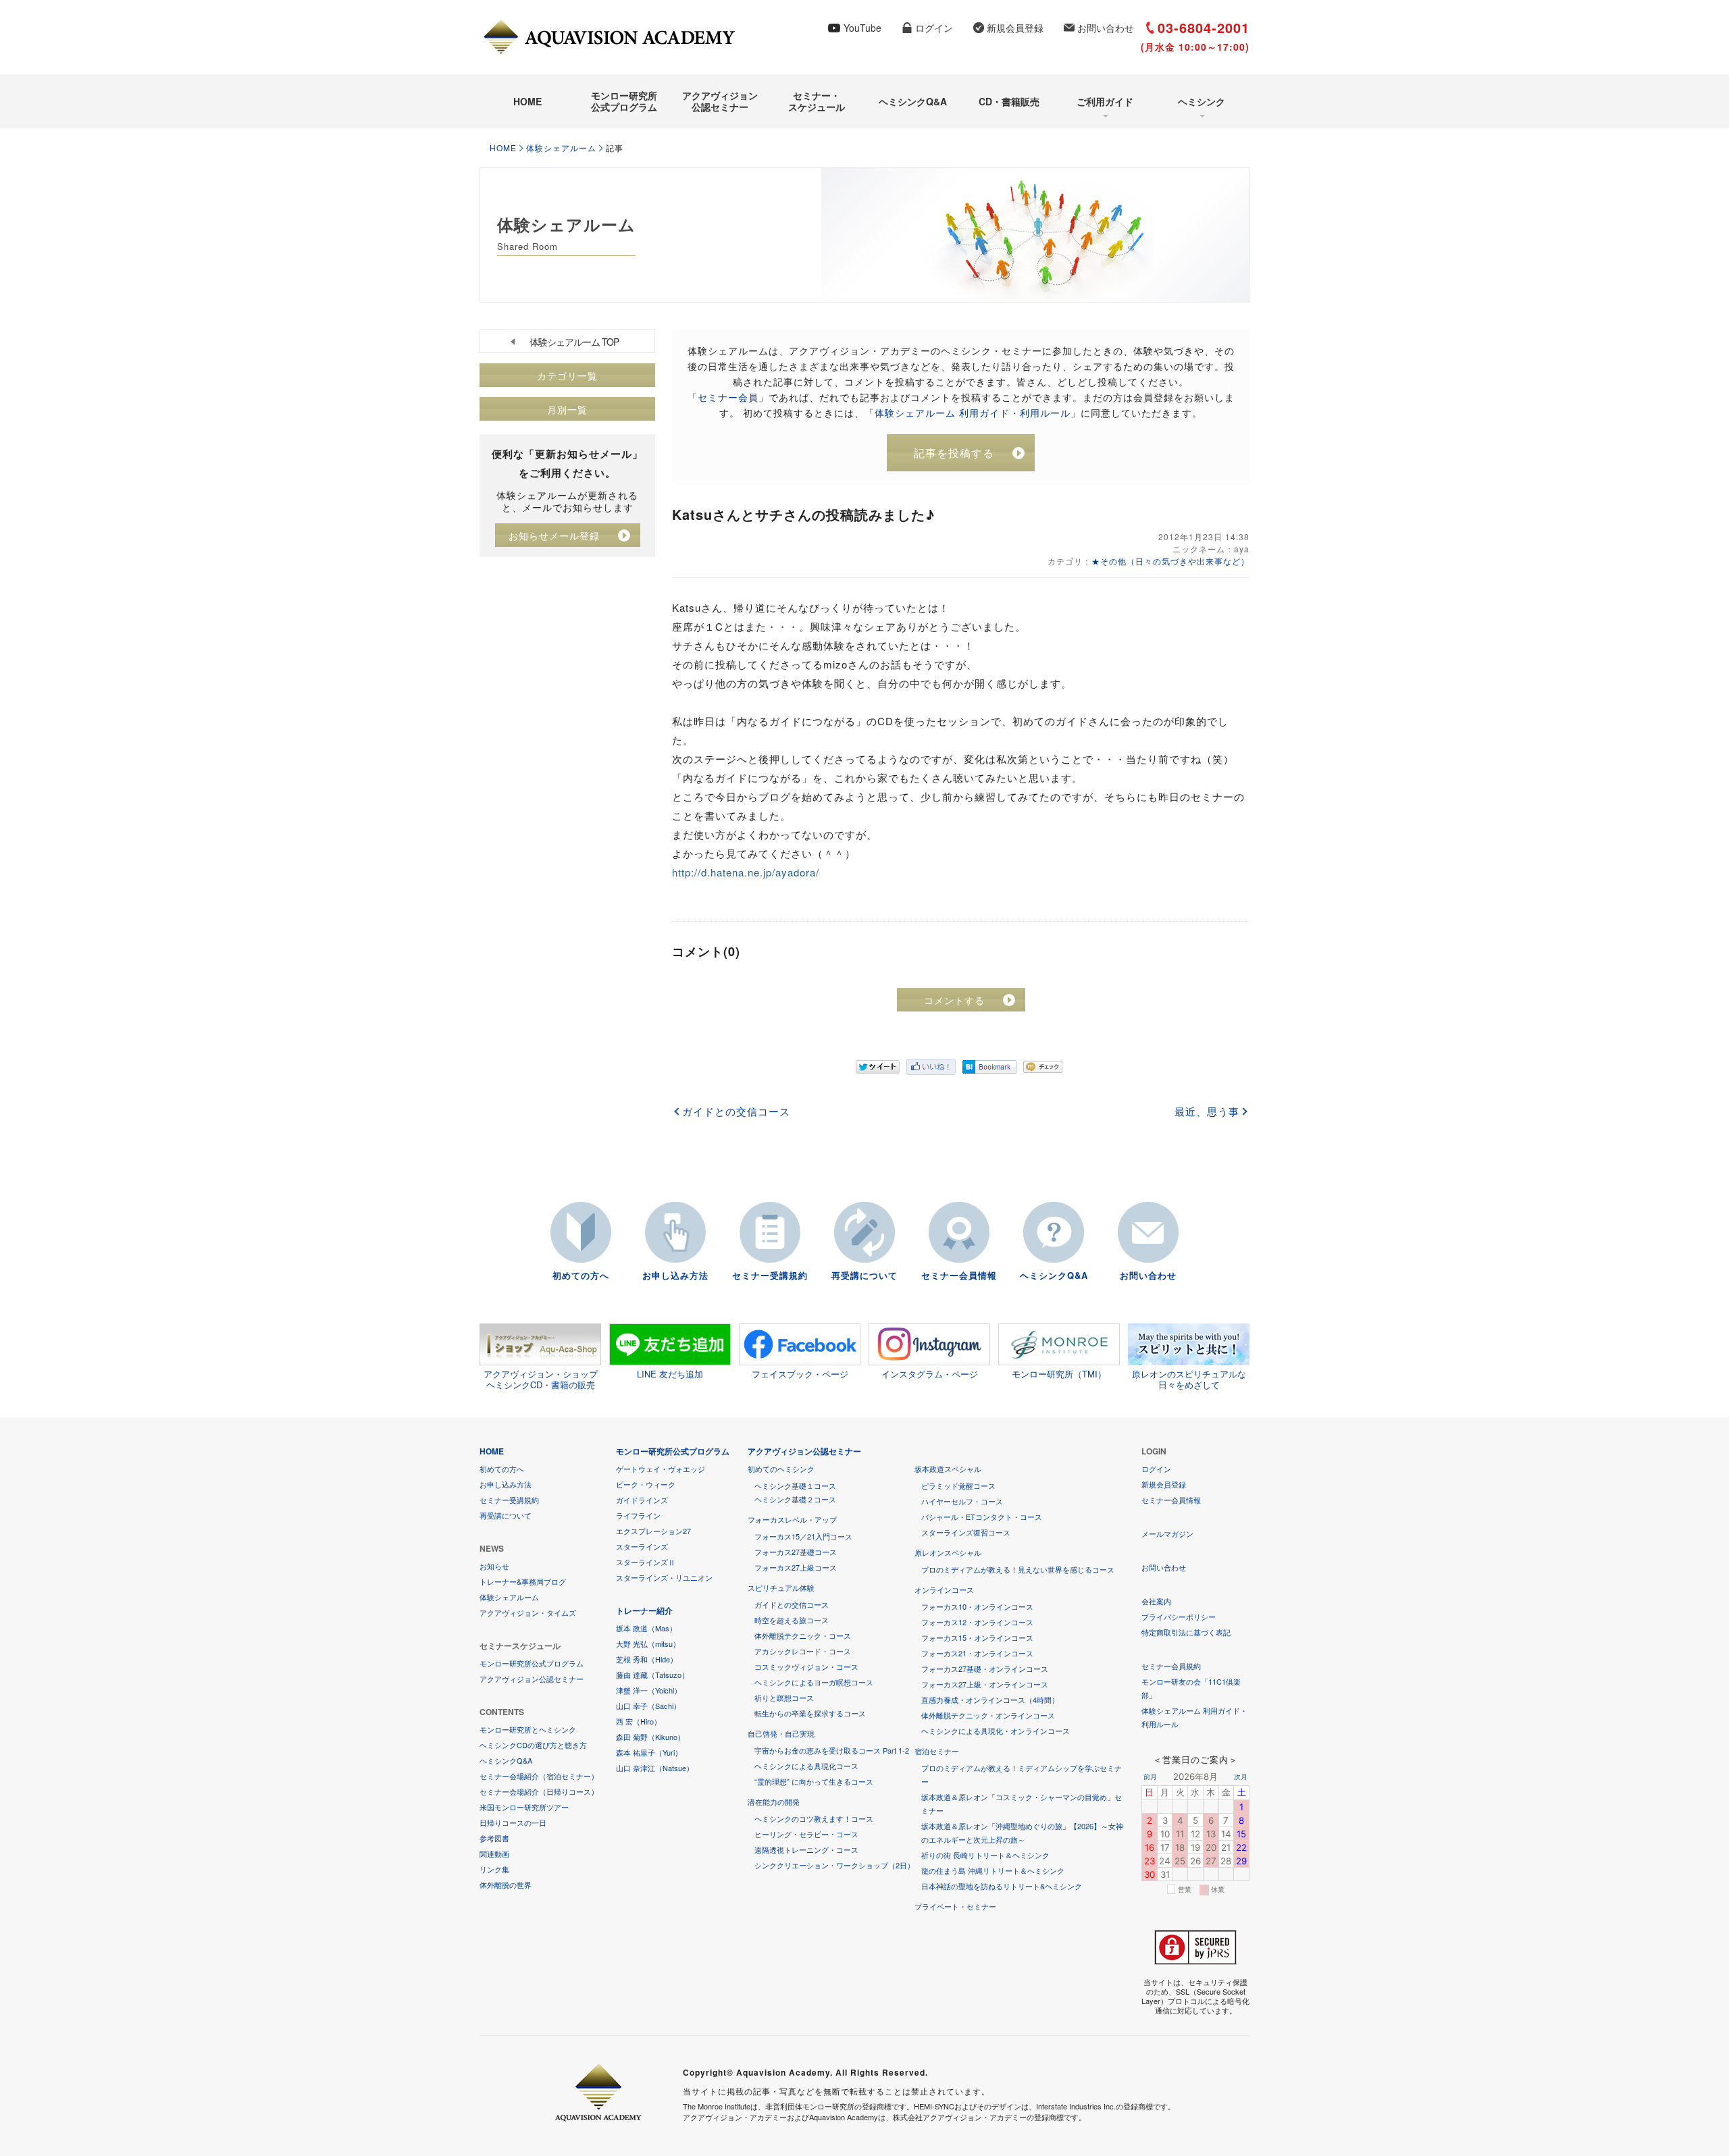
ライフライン (638, 1515)
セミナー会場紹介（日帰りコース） (539, 1791)
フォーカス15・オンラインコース (977, 1637)
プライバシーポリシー (1179, 1616)
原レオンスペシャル (948, 1552)
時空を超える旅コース (792, 1620)
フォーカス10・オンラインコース (977, 1606)
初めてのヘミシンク (781, 1469)
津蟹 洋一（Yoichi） (649, 1690)
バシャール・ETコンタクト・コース (982, 1517)
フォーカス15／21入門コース (803, 1536)
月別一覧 (567, 409)
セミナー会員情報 (959, 1275)
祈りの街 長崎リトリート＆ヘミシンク (985, 1855)
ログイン (934, 28)
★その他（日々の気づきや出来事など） (1170, 561)
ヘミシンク (1202, 101)
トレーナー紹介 (644, 1610)
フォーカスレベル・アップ (792, 1519)
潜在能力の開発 (774, 1802)
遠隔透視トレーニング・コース (806, 1849)
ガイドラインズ (642, 1500)
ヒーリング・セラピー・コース (806, 1834)
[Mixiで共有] (1043, 1067)
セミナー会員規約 (1171, 1666)
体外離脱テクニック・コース (803, 1635)
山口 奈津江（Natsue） (655, 1768)
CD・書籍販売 (1009, 101)
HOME (527, 101)
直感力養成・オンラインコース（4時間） (990, 1700)
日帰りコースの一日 (513, 1822)
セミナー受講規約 (770, 1275)
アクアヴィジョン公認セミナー (720, 101)
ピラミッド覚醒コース (958, 1485)
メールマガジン (1167, 1533)
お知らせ (494, 1566)
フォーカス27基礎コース (796, 1552)
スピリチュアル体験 (781, 1587)
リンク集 (494, 1869)
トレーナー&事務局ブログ (523, 1581)
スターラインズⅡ (646, 1562)
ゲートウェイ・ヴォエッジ (661, 1469)
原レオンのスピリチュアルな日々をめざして (1189, 1379)
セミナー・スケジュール (817, 101)
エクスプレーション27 (653, 1531)
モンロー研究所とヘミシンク (528, 1729)
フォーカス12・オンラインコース (977, 1622)
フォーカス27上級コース (796, 1567)
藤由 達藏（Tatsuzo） (652, 1675)
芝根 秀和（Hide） (647, 1659)
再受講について (864, 1275)
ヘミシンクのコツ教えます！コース (814, 1818)
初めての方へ (581, 1275)
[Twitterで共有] (878, 1067)
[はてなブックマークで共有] (989, 1067)
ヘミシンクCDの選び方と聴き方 (533, 1745)
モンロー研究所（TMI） (1059, 1374)
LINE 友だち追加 (670, 1374)
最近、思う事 (1207, 1111)
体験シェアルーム (561, 148)
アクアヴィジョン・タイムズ (528, 1612)
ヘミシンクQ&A (913, 101)
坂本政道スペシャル (948, 1469)
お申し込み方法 (675, 1275)
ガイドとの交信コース (736, 1111)
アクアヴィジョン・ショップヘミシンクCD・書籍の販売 (541, 1379)
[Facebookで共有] (931, 1067)
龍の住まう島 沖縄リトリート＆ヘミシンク (993, 1870)
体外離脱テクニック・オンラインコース (988, 1715)
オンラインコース (944, 1589)
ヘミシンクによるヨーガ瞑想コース (814, 1682)
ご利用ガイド (1105, 101)
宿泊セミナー (937, 1751)
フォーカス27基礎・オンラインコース (985, 1668)
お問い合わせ (1106, 28)
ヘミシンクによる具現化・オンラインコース (996, 1731)
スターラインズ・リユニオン (664, 1577)
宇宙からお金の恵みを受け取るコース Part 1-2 (832, 1750)
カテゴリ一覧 (567, 375)
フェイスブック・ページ (800, 1374)
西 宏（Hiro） (639, 1721)
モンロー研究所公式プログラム (624, 101)
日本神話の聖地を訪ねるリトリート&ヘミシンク (1002, 1886)
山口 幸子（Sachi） (648, 1706)
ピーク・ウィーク (646, 1484)
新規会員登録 (1015, 28)
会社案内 (1156, 1601)
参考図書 (494, 1838)
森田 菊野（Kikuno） (650, 1737)
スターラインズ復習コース (966, 1532)
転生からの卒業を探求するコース (810, 1713)
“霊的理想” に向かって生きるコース (814, 1781)
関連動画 (494, 1853)
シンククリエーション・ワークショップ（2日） (834, 1865)
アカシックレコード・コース (803, 1651)
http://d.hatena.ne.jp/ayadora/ (746, 872)
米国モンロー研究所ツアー (524, 1807)
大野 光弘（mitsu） (648, 1644)
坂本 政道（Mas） (646, 1628)
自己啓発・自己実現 (781, 1733)
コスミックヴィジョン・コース (806, 1666)
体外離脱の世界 (506, 1885)
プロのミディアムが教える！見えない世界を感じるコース (1018, 1569)
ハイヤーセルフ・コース (962, 1501)
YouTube (862, 28)
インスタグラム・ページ (930, 1374)
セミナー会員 (728, 397)
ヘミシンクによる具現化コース (806, 1766)
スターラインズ (642, 1546)
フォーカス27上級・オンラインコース (985, 1684)
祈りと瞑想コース (784, 1698)
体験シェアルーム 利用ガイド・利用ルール (973, 413)
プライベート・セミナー (955, 1906)
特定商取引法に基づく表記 (1186, 1632)
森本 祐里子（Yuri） (649, 1752)
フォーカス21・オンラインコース (977, 1653)
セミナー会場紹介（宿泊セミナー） (539, 1776)
